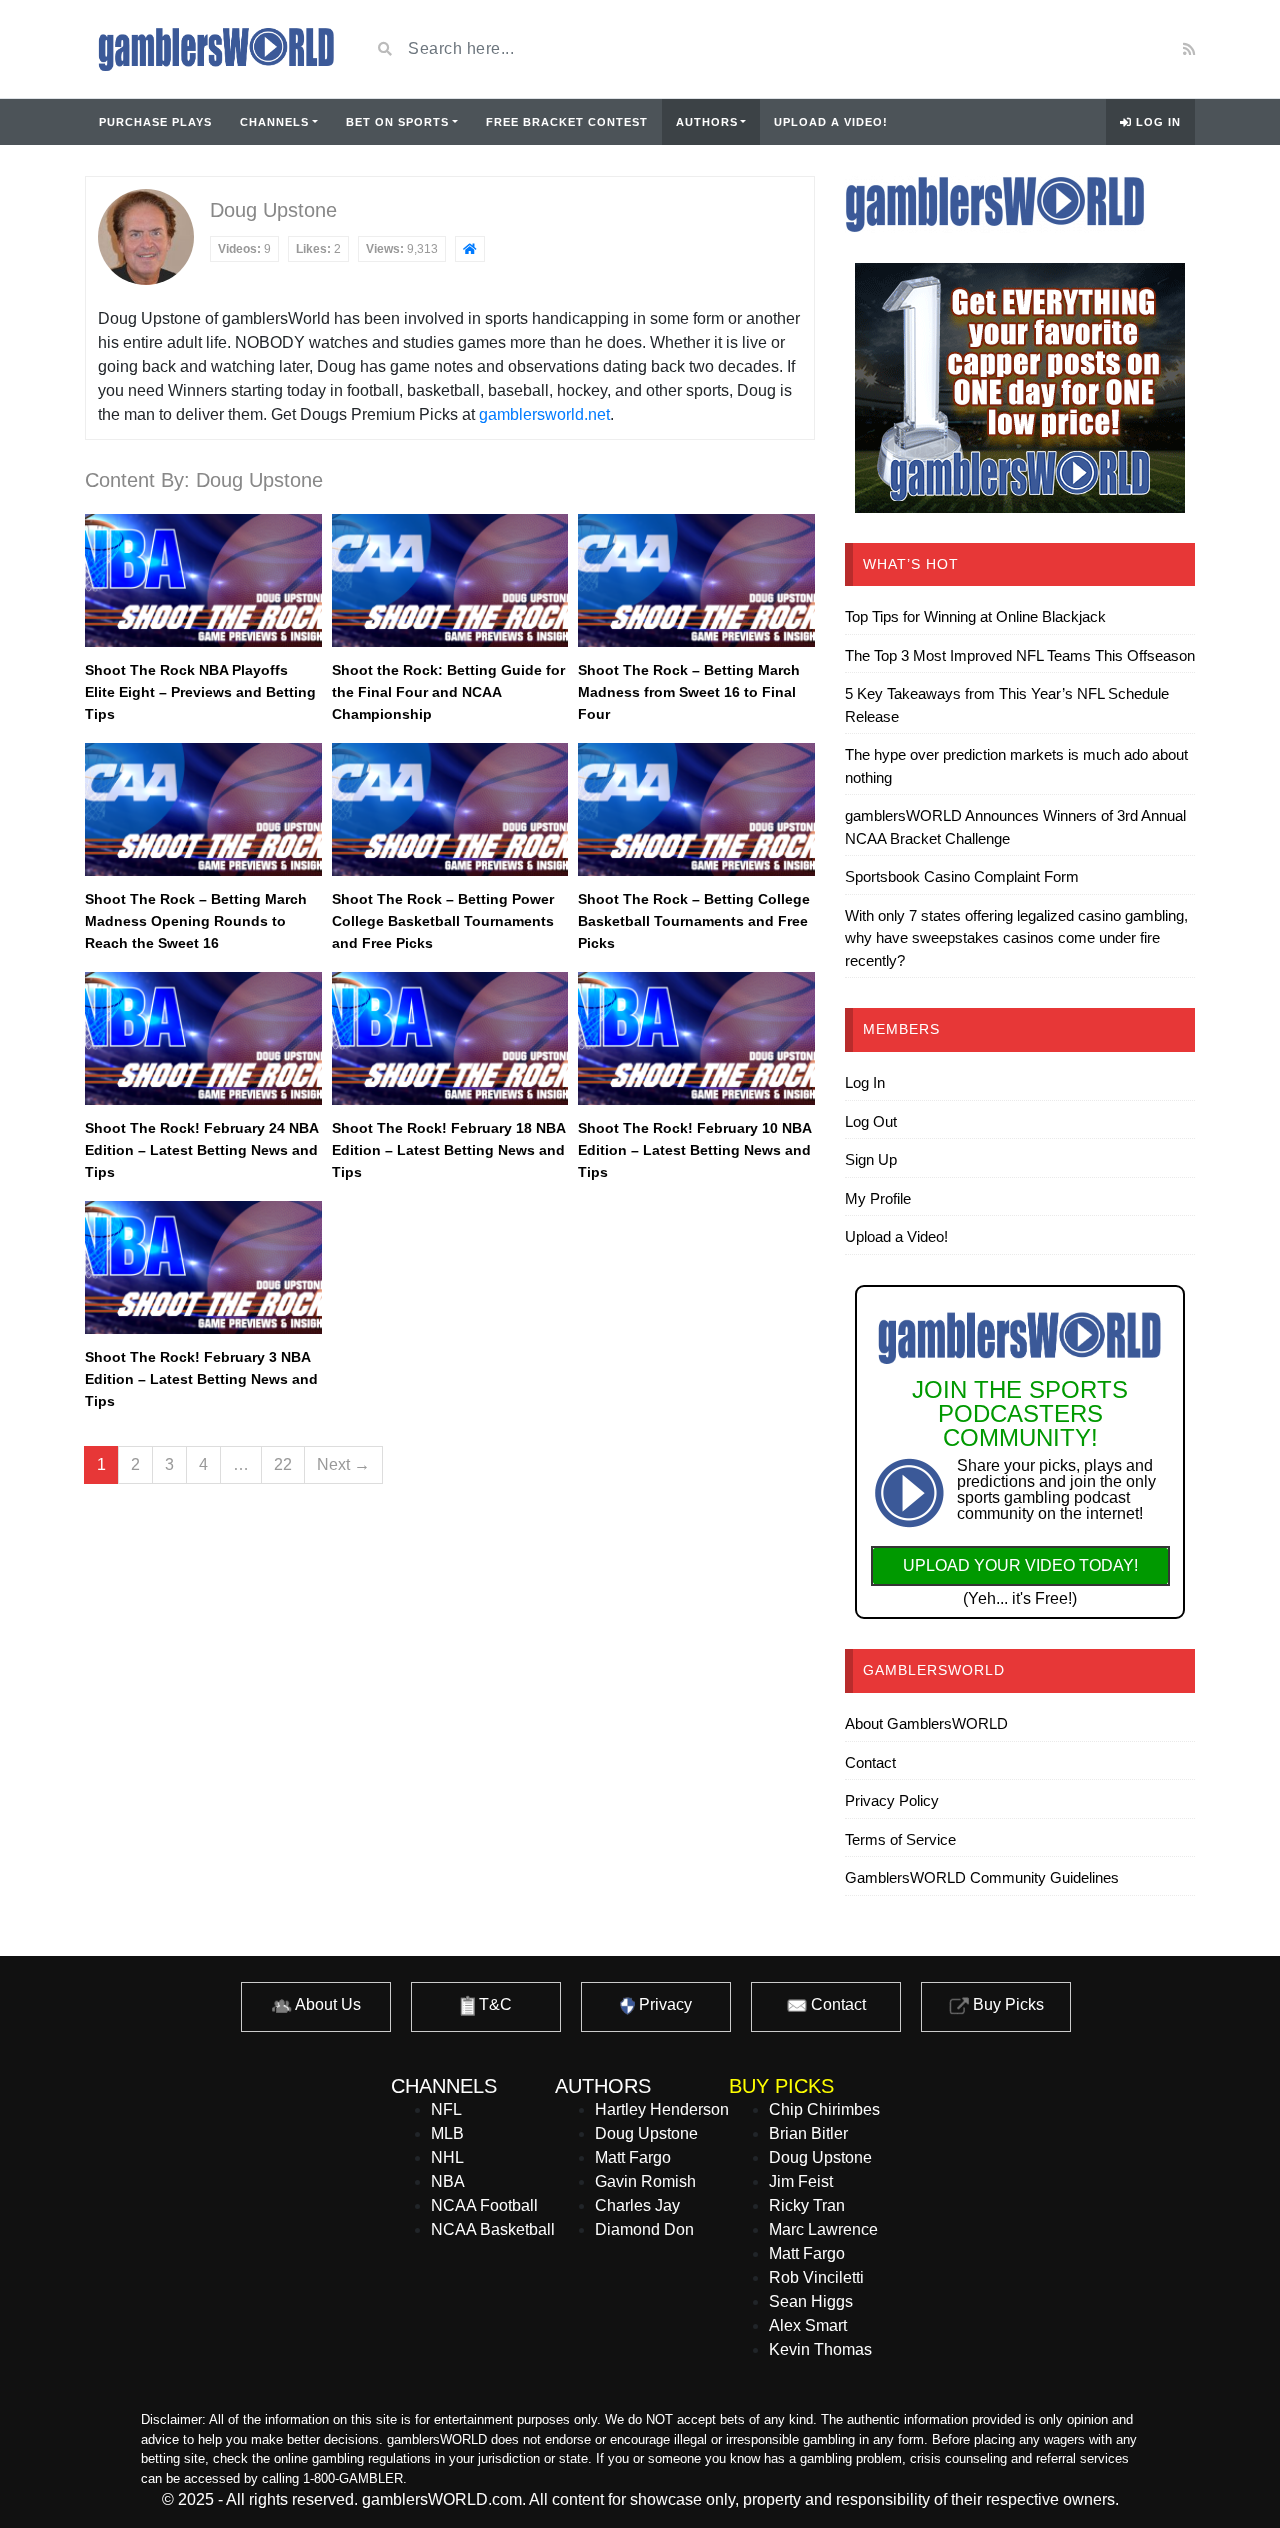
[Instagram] (1102, 49)
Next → (343, 1464)
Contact (870, 1762)
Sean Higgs (811, 2301)
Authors (707, 122)
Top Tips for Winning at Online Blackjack (975, 616)
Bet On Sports (397, 122)
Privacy (663, 2004)
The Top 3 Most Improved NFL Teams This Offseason (1020, 655)
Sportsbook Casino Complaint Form (962, 876)
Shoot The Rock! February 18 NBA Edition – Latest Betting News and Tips (448, 1150)
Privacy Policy (892, 1800)
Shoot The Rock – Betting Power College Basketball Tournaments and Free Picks (443, 921)
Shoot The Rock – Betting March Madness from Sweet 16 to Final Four (689, 692)
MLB (447, 2133)
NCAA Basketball (493, 2229)
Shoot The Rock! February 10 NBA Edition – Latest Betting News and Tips (694, 1150)
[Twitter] (1075, 49)
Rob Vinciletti (816, 2277)
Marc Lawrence (823, 2229)
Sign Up (871, 1159)
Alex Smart (808, 2325)
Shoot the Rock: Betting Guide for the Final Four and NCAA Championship (448, 692)
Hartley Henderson (662, 2109)
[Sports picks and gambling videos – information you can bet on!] (212, 49)
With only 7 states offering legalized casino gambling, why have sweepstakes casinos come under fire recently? (1016, 938)
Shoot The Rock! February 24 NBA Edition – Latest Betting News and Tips (201, 1150)
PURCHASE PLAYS (155, 122)
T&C (493, 2004)
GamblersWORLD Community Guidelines (982, 1877)
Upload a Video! (831, 122)
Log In (865, 1082)
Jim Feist (801, 2181)
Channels (274, 122)
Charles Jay (637, 2205)
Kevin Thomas (820, 2349)
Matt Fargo (633, 2157)
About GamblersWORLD (926, 1723)
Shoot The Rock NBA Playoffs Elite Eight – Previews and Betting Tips (200, 692)
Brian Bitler (808, 2133)
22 (283, 1464)
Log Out (871, 1121)
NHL (447, 2157)
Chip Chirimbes (824, 2109)
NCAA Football (484, 2205)
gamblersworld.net (544, 414)
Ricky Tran (807, 2205)
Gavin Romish (645, 2181)
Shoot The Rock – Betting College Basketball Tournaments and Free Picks (694, 921)
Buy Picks (1006, 2004)
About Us (326, 2004)
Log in (1156, 122)
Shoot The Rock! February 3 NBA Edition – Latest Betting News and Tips (201, 1379)
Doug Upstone (646, 2133)
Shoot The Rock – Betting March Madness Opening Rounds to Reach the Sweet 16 (196, 921)
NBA (448, 2181)
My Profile (878, 1198)
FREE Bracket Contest (567, 122)
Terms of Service (900, 1839)
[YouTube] (1045, 49)
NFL (446, 2109)
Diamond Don (644, 2229)
